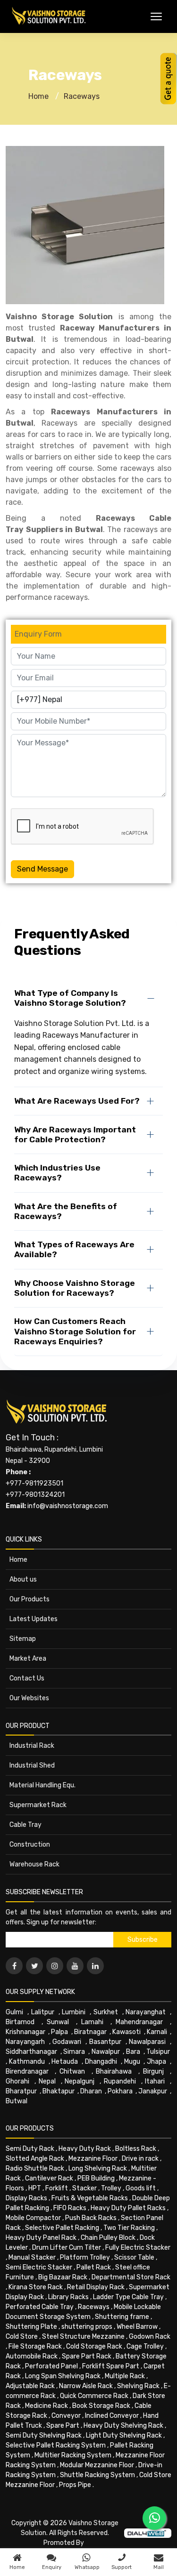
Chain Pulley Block (108, 2238)
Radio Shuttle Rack (35, 2168)
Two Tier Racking (129, 2228)
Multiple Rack (125, 2376)
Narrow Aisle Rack (86, 2386)
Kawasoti (126, 2032)
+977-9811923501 (34, 1483)
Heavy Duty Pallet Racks (128, 2208)
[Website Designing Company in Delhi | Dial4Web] (148, 2533)
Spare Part (63, 2426)
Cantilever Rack (49, 2178)
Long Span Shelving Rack (63, 2376)
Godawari (67, 2042)
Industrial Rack (32, 1746)
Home (38, 96)
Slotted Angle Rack (35, 2159)
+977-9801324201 (35, 1495)
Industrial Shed (32, 1765)
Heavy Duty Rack (85, 2149)
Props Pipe (75, 2485)
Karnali (157, 2032)
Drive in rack (140, 2159)
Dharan (91, 2091)
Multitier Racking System (73, 2455)
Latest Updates (34, 1619)
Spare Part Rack (87, 2356)
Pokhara (120, 2091)
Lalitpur (43, 2012)
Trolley (111, 2188)
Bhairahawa (114, 2071)
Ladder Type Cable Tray (128, 2297)
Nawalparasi (147, 2042)
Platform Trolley (85, 2257)
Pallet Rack (94, 2267)
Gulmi (14, 2012)
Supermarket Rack (38, 1805)
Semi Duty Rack (30, 2149)
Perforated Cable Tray (40, 2307)
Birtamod (20, 2022)
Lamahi (92, 2022)
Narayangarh (25, 2042)
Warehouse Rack (34, 1864)
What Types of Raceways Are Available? (74, 1249)
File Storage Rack (35, 2346)
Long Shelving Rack (98, 2168)
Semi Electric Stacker (39, 2267)
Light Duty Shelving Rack (124, 2435)
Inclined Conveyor (112, 2416)
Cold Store (22, 2337)
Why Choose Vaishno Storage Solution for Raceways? (75, 1288)
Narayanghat (146, 2012)
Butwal (17, 2101)
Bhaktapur (59, 2091)
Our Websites (29, 1698)
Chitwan (72, 2071)
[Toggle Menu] (156, 16)
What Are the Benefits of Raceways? (66, 1211)
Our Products (29, 1599)
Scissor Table (134, 2257)
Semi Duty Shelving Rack (44, 2435)
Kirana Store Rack (36, 2287)
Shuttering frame (122, 2317)
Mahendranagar (139, 2022)
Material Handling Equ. (42, 1785)
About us (23, 1579)
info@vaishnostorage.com (68, 1506)
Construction (30, 1845)
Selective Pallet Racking (62, 2228)
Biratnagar (90, 2032)
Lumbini (74, 2012)
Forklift (57, 2188)
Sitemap (23, 1639)
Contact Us (27, 1678)
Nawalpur (106, 2052)
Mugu (132, 2062)
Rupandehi (120, 2081)
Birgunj (153, 2071)
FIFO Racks (70, 2208)
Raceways (82, 96)
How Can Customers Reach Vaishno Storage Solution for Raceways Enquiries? (75, 1331)
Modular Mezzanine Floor (97, 2465)
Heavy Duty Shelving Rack (123, 2426)
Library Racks (68, 2297)
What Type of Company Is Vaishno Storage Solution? (70, 998)
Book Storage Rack (101, 2406)
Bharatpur (21, 2091)
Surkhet (106, 2012)
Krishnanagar (25, 2032)
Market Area (28, 1659)
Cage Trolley (145, 2346)
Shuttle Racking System (97, 2475)
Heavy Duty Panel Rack (41, 2238)
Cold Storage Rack (94, 2346)
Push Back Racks (91, 2218)
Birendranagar (27, 2071)
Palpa (59, 2032)
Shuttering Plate (31, 2327)
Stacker (84, 2188)
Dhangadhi (101, 2062)
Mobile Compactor (33, 2218)
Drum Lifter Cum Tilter (67, 2248)
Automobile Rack (32, 2356)
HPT (35, 2188)
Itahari (155, 2081)
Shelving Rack (138, 2386)
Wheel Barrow (137, 2327)
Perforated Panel (51, 2366)
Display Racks (26, 2198)
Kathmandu (27, 2062)
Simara (74, 2052)
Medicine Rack (46, 2406)
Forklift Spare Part (111, 2366)
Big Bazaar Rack (63, 2277)
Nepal (47, 2081)
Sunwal (58, 2022)
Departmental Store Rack (131, 2277)
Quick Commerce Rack (94, 2396)
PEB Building (96, 2178)
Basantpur (105, 2042)
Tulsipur (158, 2052)
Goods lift (141, 2188)
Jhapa (156, 2062)
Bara (133, 2052)
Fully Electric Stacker (138, 2248)
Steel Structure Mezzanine (83, 2337)
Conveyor (66, 2416)
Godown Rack (150, 2337)
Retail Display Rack (96, 2287)
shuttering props (87, 2327)
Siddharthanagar (31, 2052)
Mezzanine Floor (93, 2159)
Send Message (42, 869)
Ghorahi (17, 2081)
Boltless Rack (136, 2149)
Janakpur (153, 2091)
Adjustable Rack (30, 2386)
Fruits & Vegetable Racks (90, 2198)
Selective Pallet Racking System (56, 2445)
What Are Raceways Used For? (77, 1101)
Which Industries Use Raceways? (57, 1173)
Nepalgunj (80, 2081)
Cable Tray (25, 1825)
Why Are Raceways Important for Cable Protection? (75, 1135)
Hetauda (65, 2062)
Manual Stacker (32, 2257)
